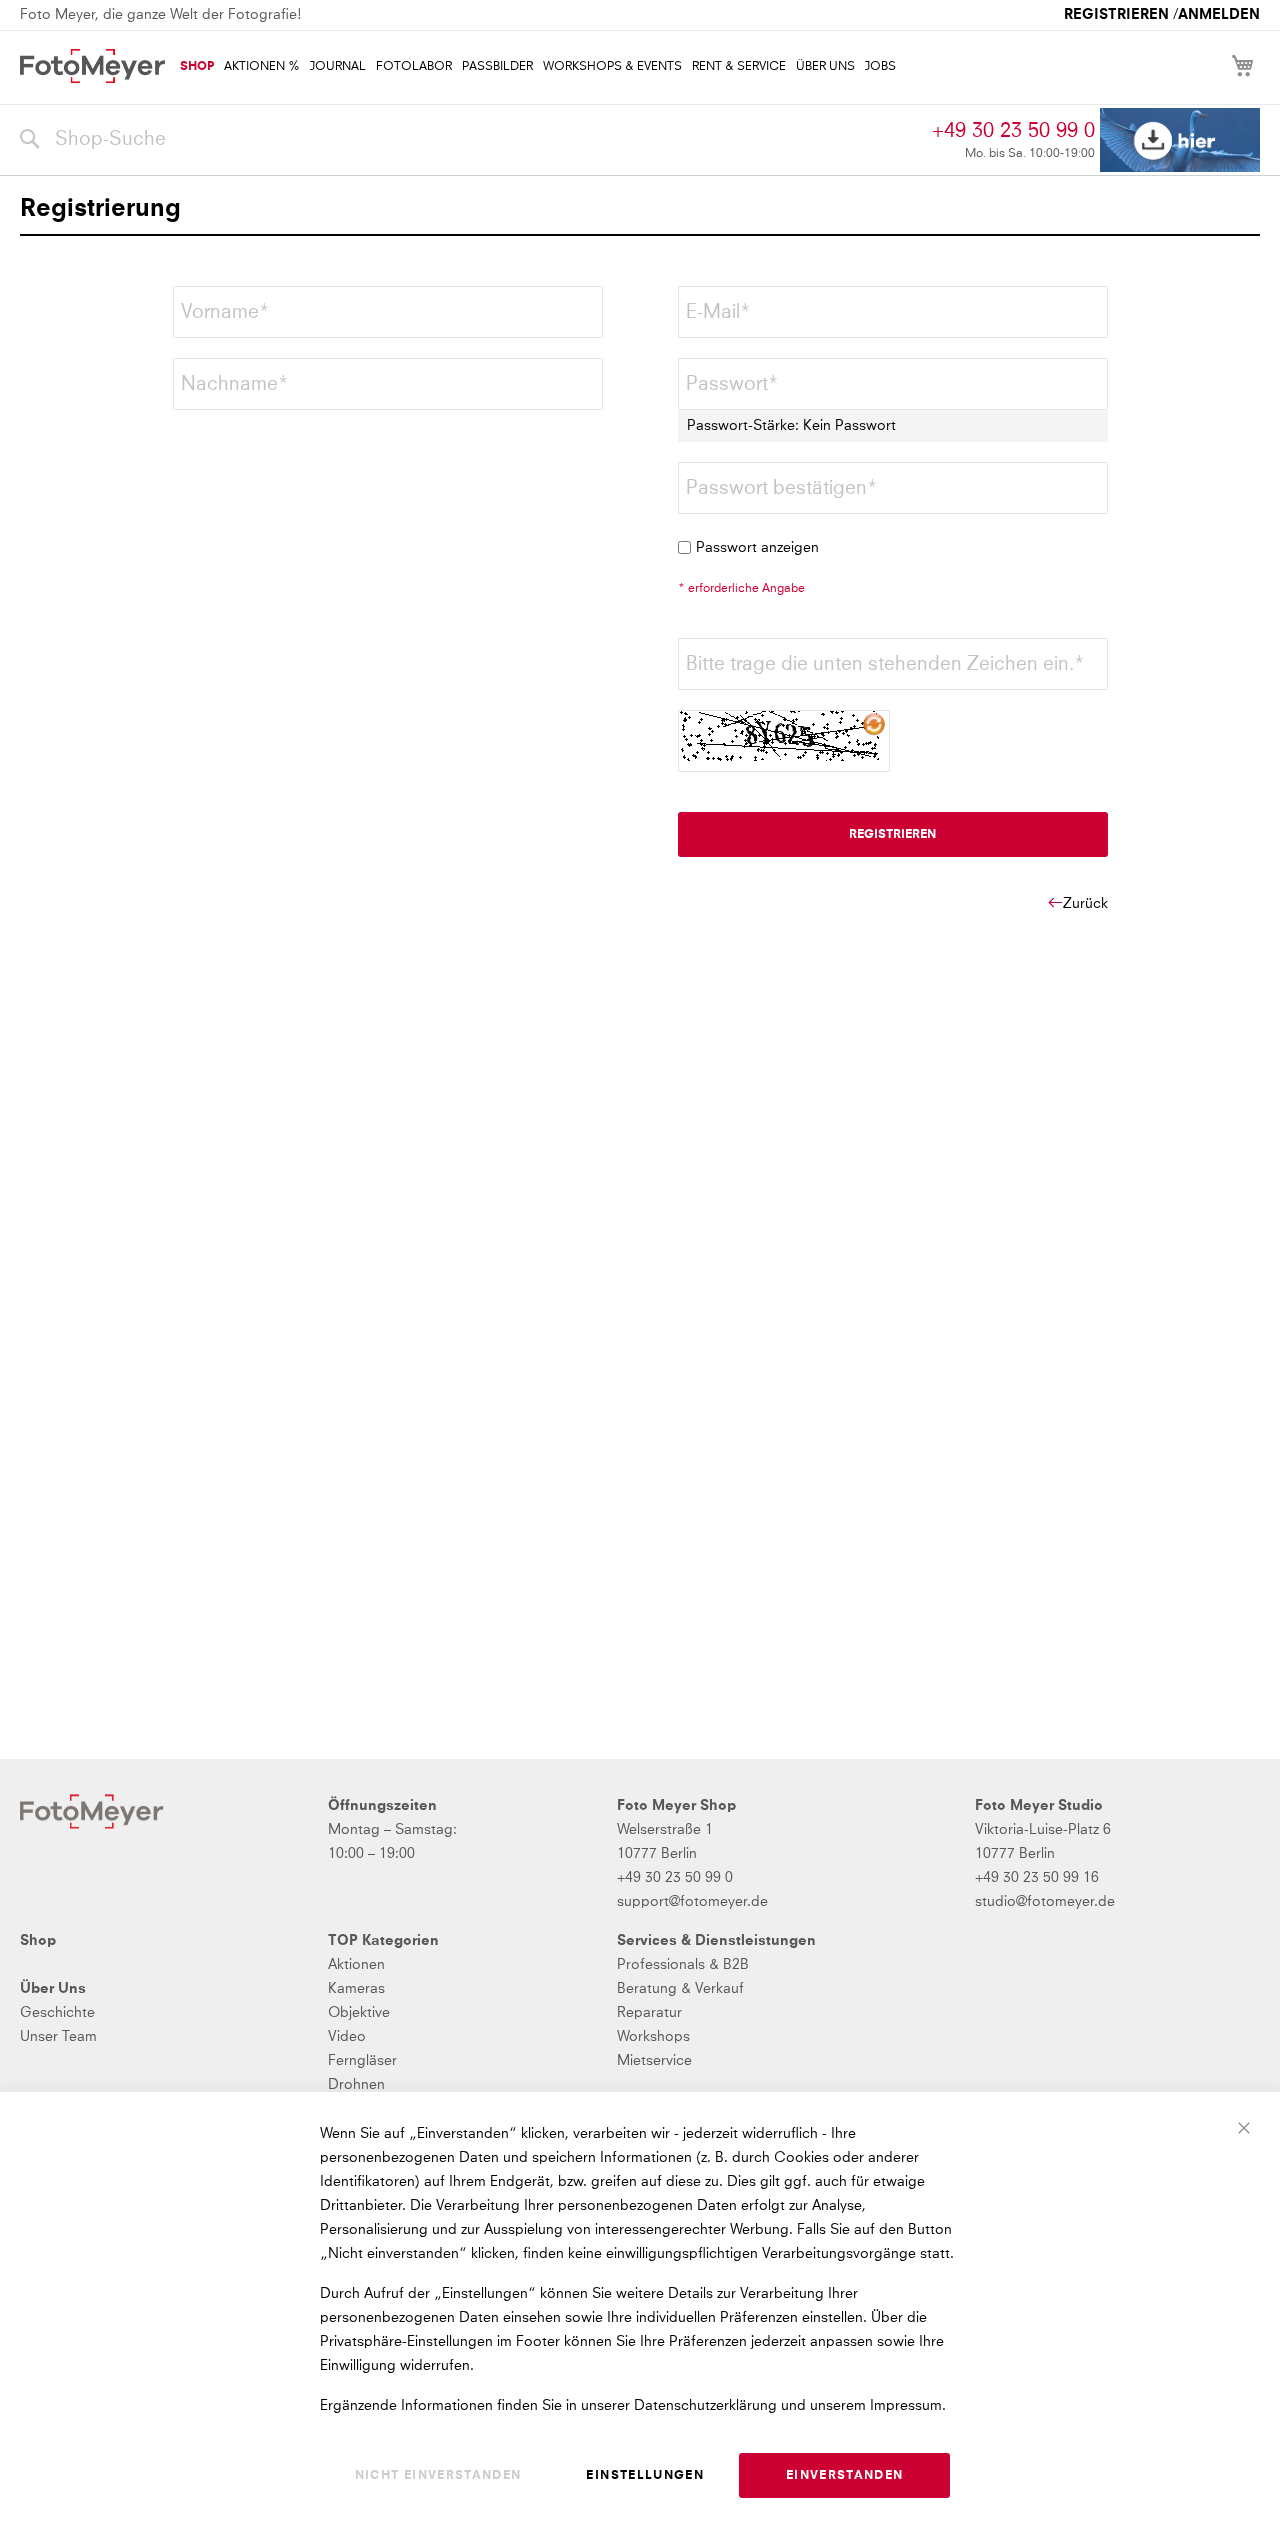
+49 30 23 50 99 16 (1037, 1878)
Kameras (356, 1989)
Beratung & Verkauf (680, 1989)
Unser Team (58, 2037)
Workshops (653, 2037)
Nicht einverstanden (438, 2476)
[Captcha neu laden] (875, 725)
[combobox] (471, 140)
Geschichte (57, 2013)
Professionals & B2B (683, 1965)
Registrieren (1116, 15)
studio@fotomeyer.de (1045, 1902)
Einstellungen (645, 2476)
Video (347, 2037)
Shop (38, 1941)
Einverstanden (845, 2476)
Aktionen (356, 1965)
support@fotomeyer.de (692, 1902)
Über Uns (53, 1989)
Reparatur (649, 2013)
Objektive (359, 2013)
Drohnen (356, 2085)
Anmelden (1219, 15)
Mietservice (654, 2061)
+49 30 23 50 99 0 (1013, 131)
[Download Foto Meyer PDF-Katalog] (1180, 140)
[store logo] (92, 66)
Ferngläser (362, 2061)
